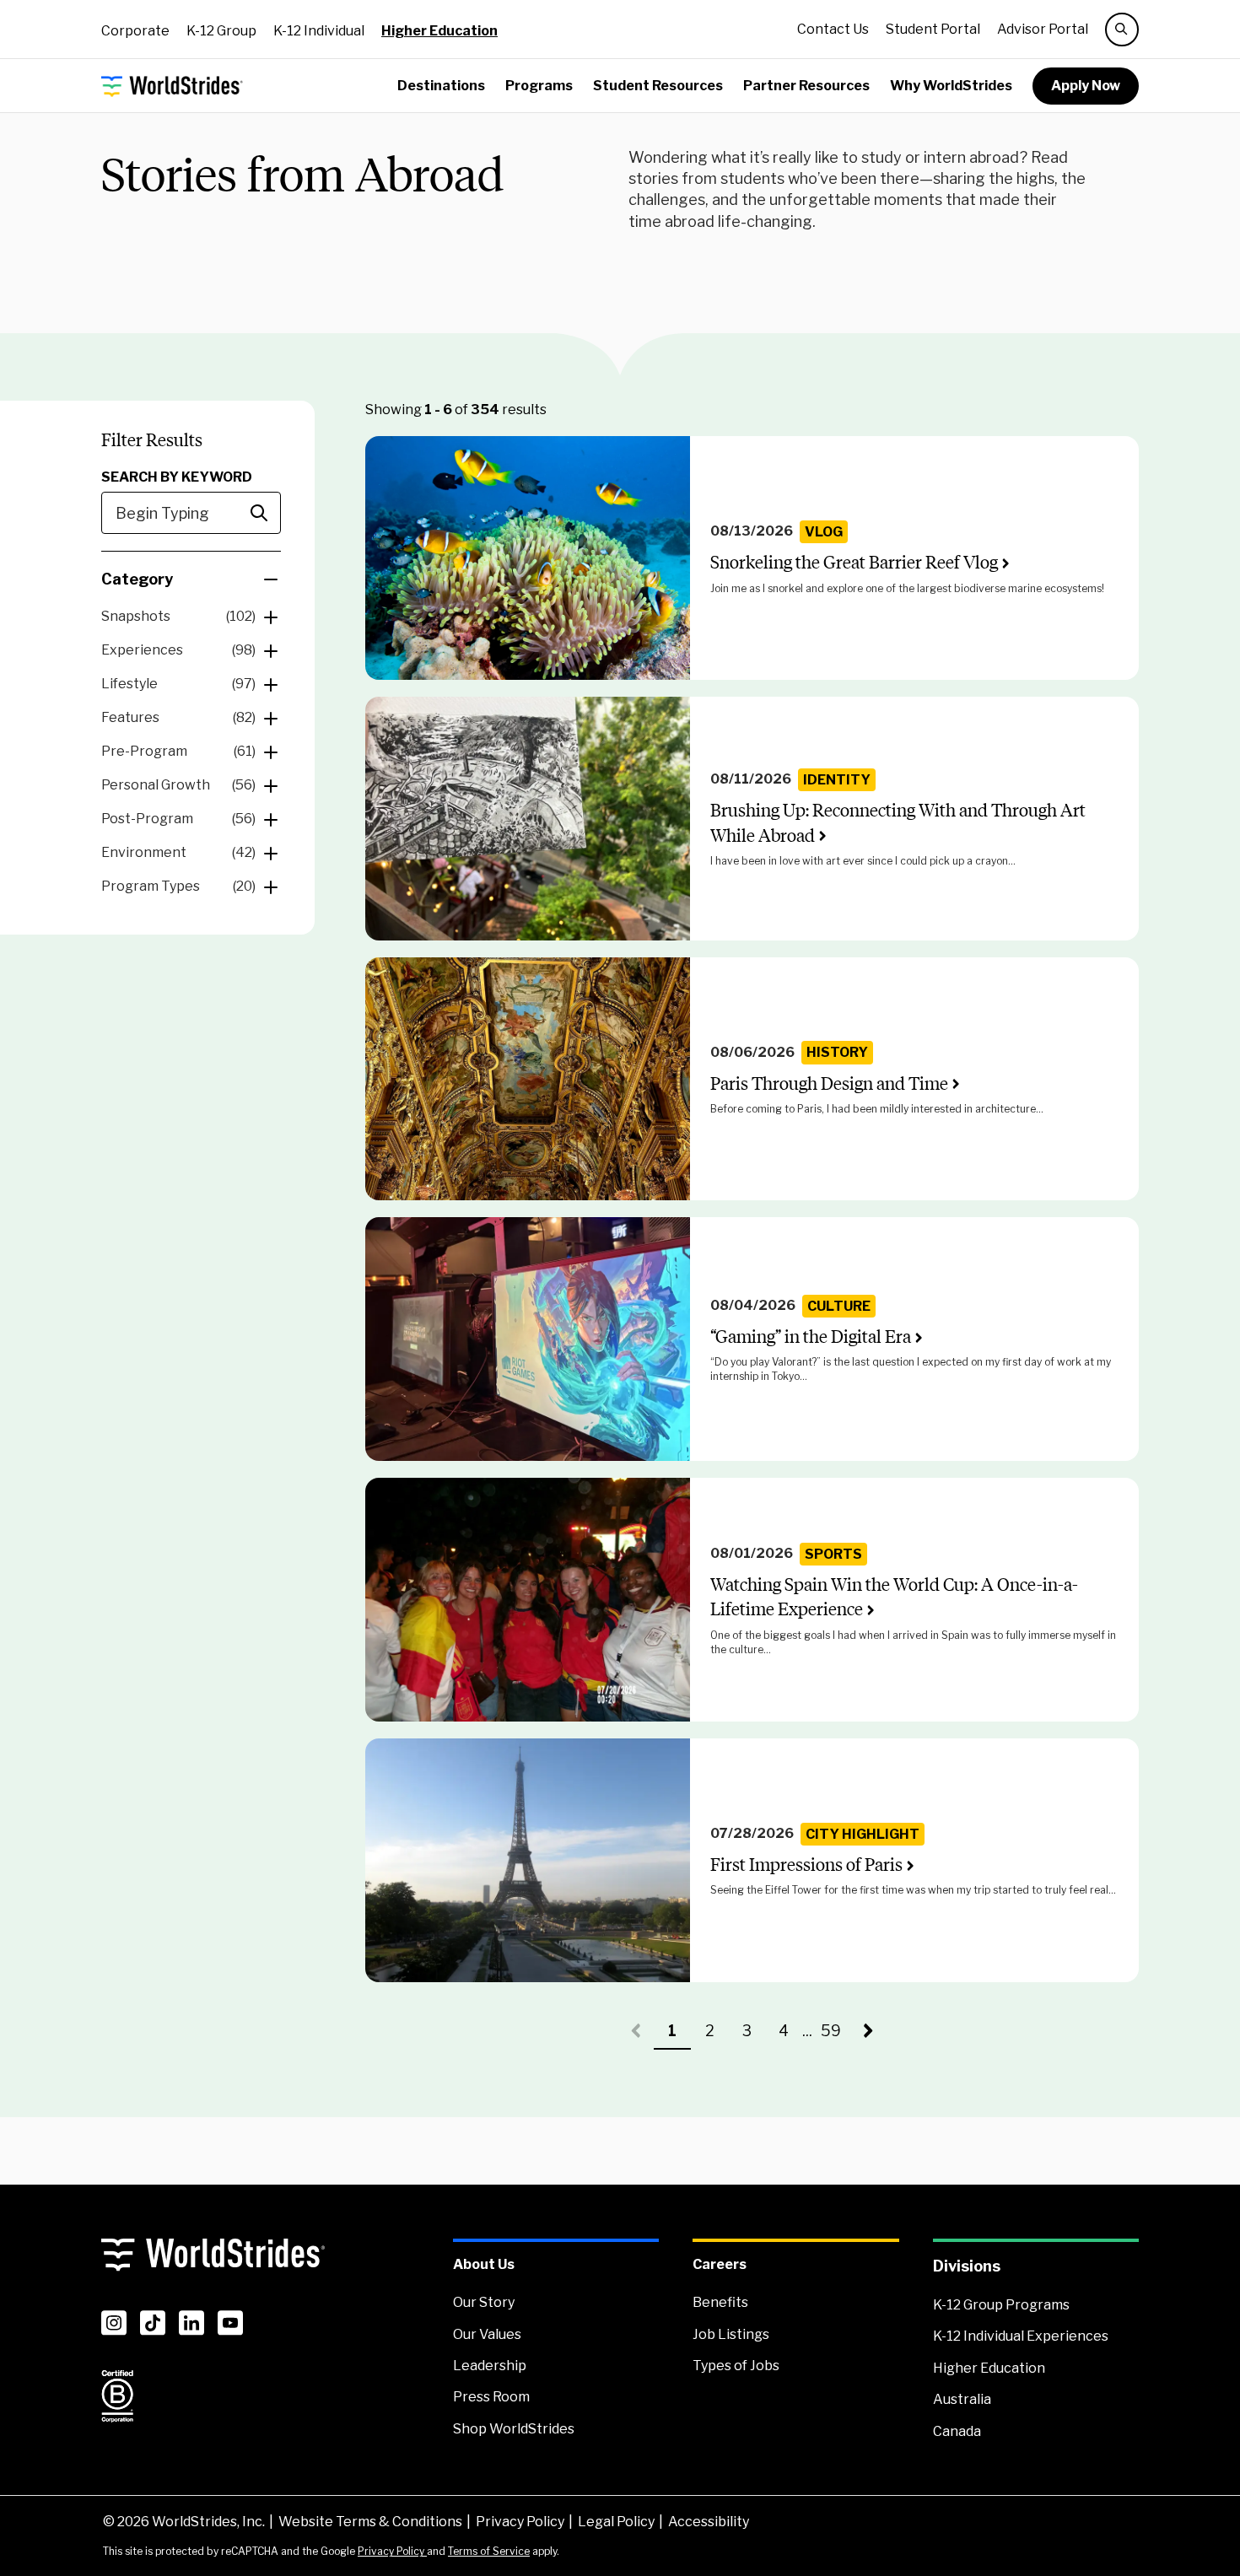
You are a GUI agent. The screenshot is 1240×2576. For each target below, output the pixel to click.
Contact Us (833, 29)
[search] (1122, 30)
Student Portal (933, 29)
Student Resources (658, 86)
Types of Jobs (736, 2366)
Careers (720, 2264)
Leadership (490, 2366)
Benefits (720, 2302)
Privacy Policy (520, 2522)
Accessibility (709, 2522)
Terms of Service (489, 2551)
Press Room (491, 2397)
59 (835, 2036)
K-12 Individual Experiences (1021, 2336)
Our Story (484, 2302)
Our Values (487, 2334)
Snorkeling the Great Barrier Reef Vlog (854, 562)
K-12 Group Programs (1001, 2305)
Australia (962, 2399)
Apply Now (1086, 86)
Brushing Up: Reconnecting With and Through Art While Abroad (898, 822)
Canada (957, 2431)
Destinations (441, 86)
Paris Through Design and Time (829, 1083)
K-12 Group (221, 31)
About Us (484, 2264)
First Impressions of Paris (806, 1865)
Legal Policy (616, 2522)
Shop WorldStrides (514, 2429)
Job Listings (731, 2334)
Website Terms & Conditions (370, 2522)
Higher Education (439, 31)
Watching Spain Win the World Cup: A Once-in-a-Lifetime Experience (894, 1597)
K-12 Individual (319, 31)
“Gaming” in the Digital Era (811, 1337)
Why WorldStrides (951, 86)
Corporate (135, 31)
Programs (539, 86)
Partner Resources (806, 86)
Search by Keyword (177, 477)
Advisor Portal (1043, 29)
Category (137, 579)
